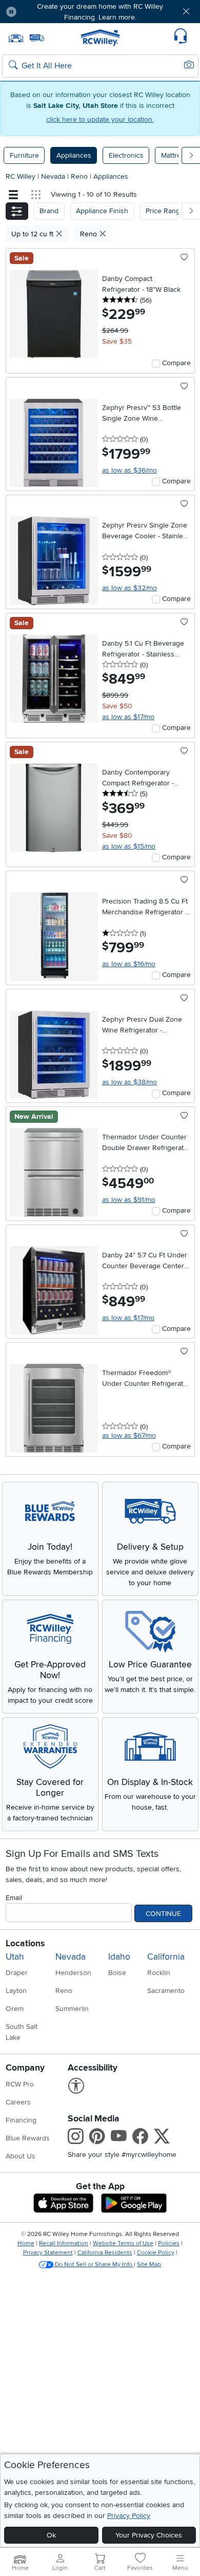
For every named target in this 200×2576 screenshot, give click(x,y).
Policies (169, 2243)
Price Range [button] (165, 211)
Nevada (54, 176)
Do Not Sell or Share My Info (94, 2264)
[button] (41, 12)
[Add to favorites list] (184, 258)
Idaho (119, 1957)
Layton (16, 1991)
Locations (25, 1943)
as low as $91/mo (129, 1200)
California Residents (105, 2253)
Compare (176, 363)
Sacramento (166, 1991)
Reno (80, 176)
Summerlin (72, 2009)
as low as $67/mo (129, 1435)
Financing (21, 2120)
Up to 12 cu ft (33, 234)
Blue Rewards (28, 2138)
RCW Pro (20, 2084)
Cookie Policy (156, 2253)
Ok (51, 2535)
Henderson (73, 1973)
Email (14, 1898)
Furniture (24, 155)
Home (26, 2243)
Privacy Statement (48, 2253)
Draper (17, 1973)
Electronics (126, 155)
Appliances (74, 155)
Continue (163, 1914)
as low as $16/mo (129, 964)
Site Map (149, 2264)
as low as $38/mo (129, 1082)
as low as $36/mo (129, 470)
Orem (15, 2009)
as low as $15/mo (129, 846)
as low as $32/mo (129, 588)
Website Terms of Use (123, 2243)
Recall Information (64, 2243)
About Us (21, 2156)
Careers (18, 2102)
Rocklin (159, 1973)
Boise (117, 1973)
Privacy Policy (129, 2516)
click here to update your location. (100, 119)
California (166, 1957)
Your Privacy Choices (149, 2535)
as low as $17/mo (128, 717)
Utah (15, 1957)
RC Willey (21, 176)
